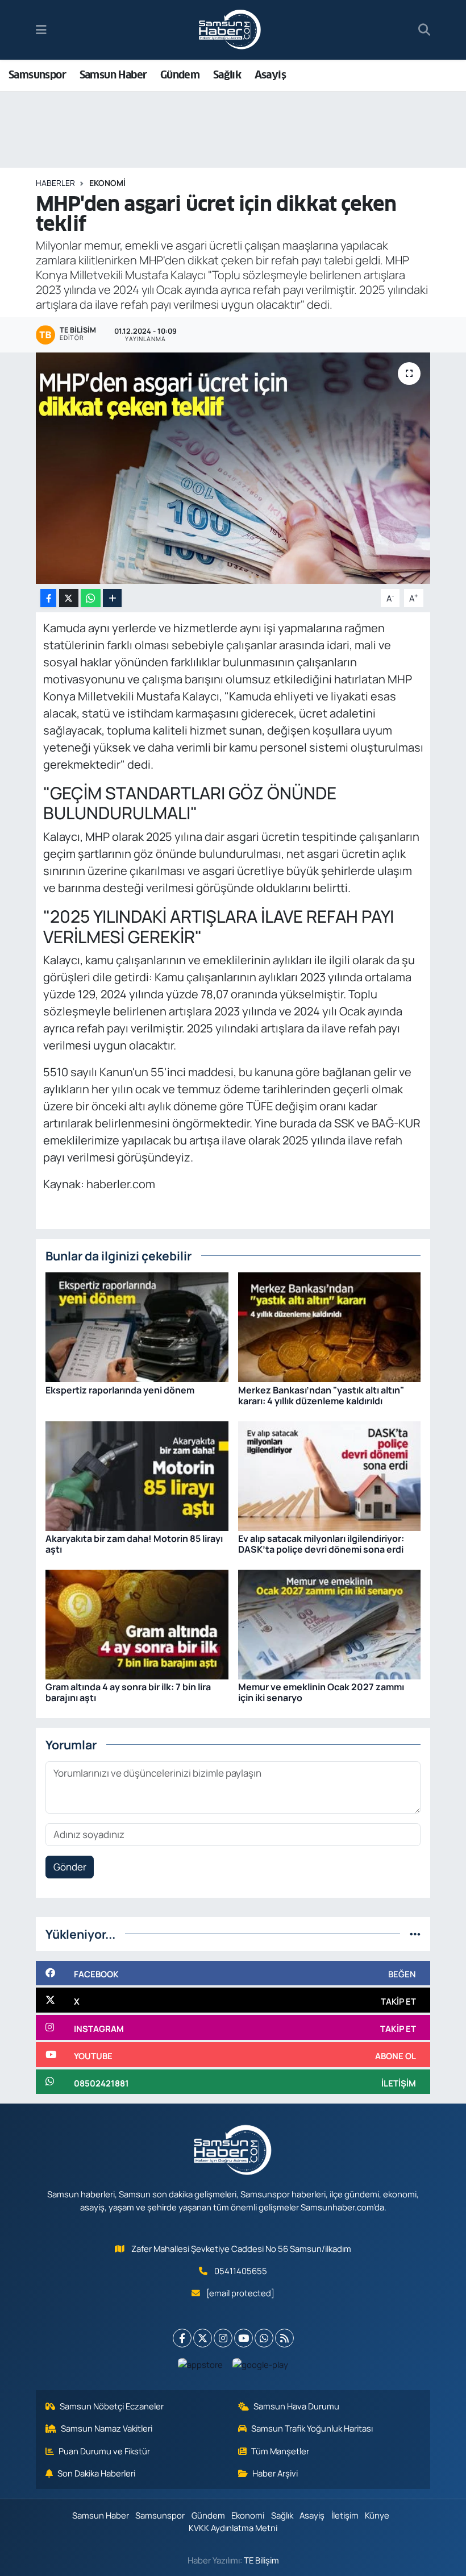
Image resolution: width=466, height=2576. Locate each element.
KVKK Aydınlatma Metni (233, 2528)
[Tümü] (415, 1934)
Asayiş (270, 75)
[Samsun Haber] (230, 30)
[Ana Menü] (41, 30)
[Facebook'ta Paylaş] (48, 598)
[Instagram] (223, 2338)
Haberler (55, 183)
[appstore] (201, 2364)
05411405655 (241, 2271)
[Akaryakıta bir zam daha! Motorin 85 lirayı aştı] (137, 1475)
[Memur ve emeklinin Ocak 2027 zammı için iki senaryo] (330, 1623)
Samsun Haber (113, 75)
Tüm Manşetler (280, 2451)
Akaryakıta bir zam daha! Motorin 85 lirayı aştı (134, 1544)
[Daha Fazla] (112, 598)
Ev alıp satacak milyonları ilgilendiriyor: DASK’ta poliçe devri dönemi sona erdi (321, 1544)
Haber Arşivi (275, 2473)
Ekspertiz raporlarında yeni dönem (120, 1390)
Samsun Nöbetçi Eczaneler (112, 2406)
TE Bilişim (261, 2560)
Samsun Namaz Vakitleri (107, 2428)
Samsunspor (37, 75)
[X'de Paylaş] (69, 598)
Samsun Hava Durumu (296, 2406)
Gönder (70, 1867)
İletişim (345, 2515)
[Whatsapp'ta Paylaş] (91, 598)
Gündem (180, 75)
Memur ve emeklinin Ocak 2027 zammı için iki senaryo (321, 1692)
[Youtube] (244, 2338)
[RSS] (284, 2338)
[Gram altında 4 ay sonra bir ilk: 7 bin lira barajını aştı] (137, 1623)
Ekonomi (107, 183)
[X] (203, 2338)
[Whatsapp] (264, 2338)
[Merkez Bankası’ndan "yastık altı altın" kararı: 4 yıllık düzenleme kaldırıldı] (330, 1326)
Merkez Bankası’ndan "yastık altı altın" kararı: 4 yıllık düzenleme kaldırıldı (321, 1395)
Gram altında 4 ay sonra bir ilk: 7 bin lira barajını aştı (128, 1692)
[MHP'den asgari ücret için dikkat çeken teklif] (233, 468)
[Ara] (424, 30)
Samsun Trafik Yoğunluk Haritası (312, 2428)
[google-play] (261, 2364)
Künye (377, 2515)
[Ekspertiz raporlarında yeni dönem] (137, 1326)
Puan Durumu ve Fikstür (104, 2451)
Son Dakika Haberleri (96, 2473)
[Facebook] (182, 2338)
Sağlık (227, 75)
